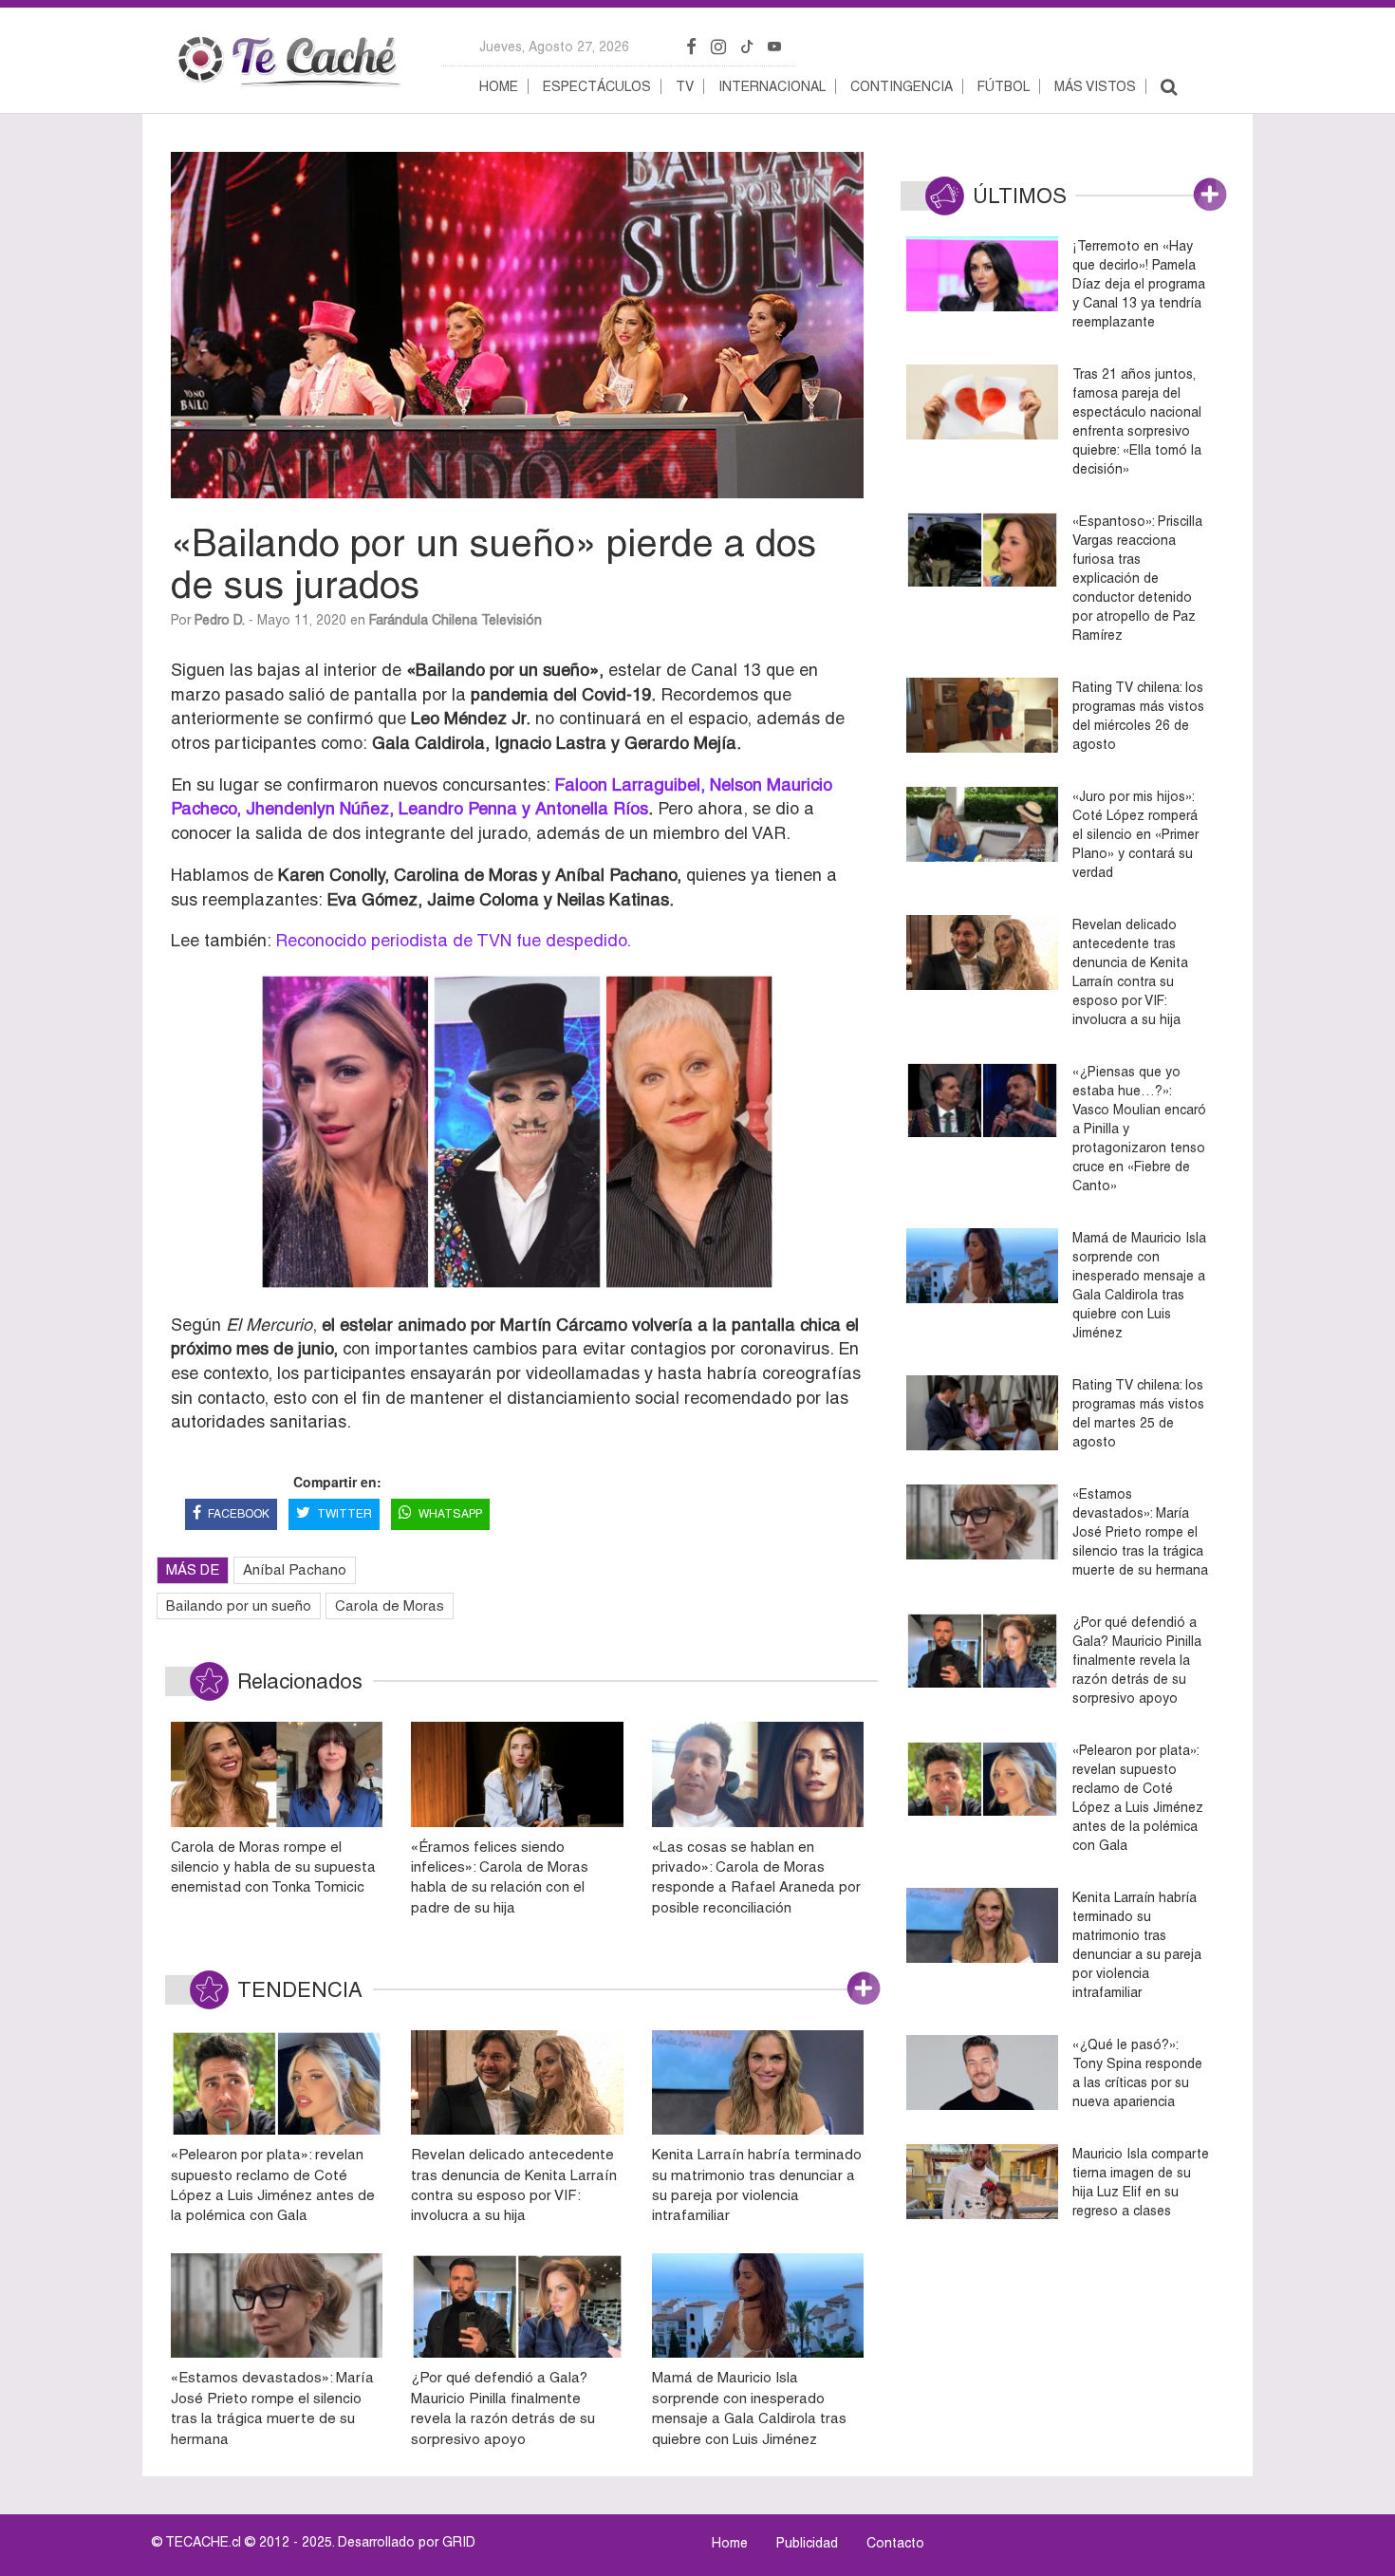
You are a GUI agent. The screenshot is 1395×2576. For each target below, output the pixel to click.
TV (685, 86)
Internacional (772, 86)
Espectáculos (597, 86)
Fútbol (1004, 86)
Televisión (512, 620)
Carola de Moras (390, 1605)
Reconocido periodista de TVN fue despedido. (453, 940)
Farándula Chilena (423, 620)
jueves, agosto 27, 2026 (554, 47)
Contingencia (902, 86)
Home (499, 86)
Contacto (895, 2543)
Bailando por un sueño (239, 1605)
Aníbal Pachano (295, 1569)
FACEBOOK (239, 1514)
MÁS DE (193, 1569)
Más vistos (1095, 86)
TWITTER (344, 1514)
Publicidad (807, 2543)
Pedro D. (220, 620)
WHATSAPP (450, 1514)
